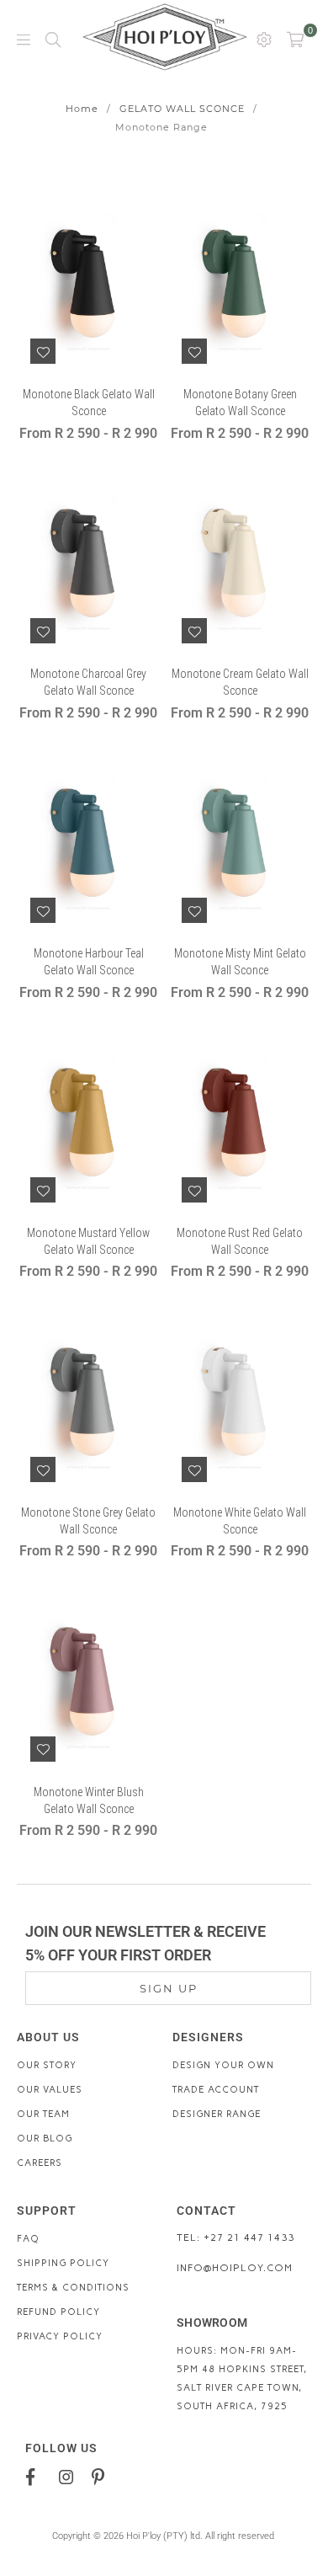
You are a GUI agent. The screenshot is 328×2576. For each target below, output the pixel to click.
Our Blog (45, 2139)
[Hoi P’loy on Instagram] (69, 2477)
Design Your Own (223, 2065)
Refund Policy (58, 2312)
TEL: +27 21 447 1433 (235, 2237)
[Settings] (264, 39)
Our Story (47, 2065)
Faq (28, 2239)
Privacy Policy (60, 2336)
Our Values (50, 2090)
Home (82, 109)
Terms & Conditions (73, 2288)
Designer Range (217, 2114)
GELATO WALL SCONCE (182, 109)
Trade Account (216, 2090)
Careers (40, 2163)
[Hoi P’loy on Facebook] (37, 2477)
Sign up (169, 1988)
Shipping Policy (63, 2263)
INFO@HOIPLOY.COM (235, 2268)
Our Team (43, 2114)
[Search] (53, 39)
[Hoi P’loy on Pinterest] (102, 2477)
